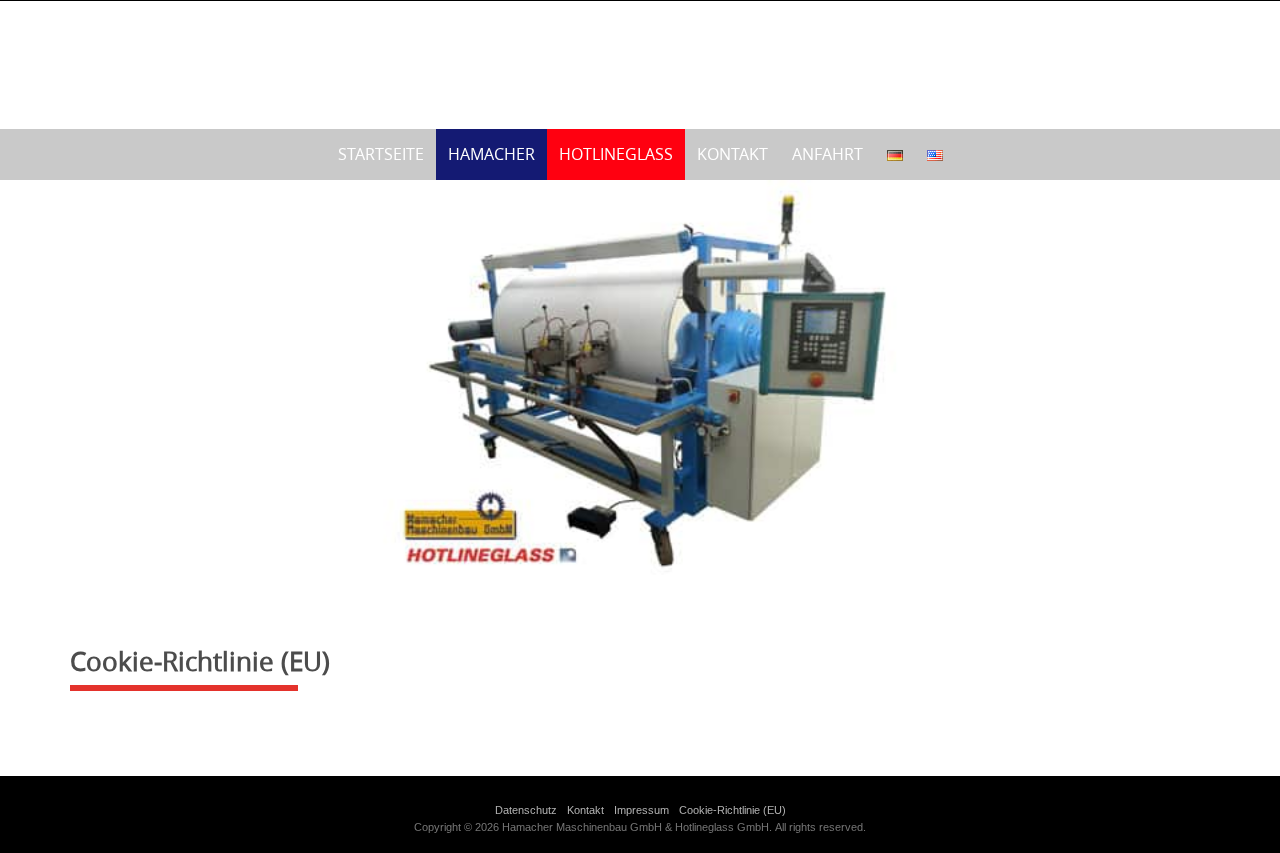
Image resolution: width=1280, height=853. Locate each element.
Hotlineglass (616, 154)
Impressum (641, 810)
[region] (640, 380)
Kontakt (732, 154)
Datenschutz (526, 810)
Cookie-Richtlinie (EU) (732, 810)
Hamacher (491, 154)
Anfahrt (827, 154)
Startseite (381, 154)
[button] (31, 380)
